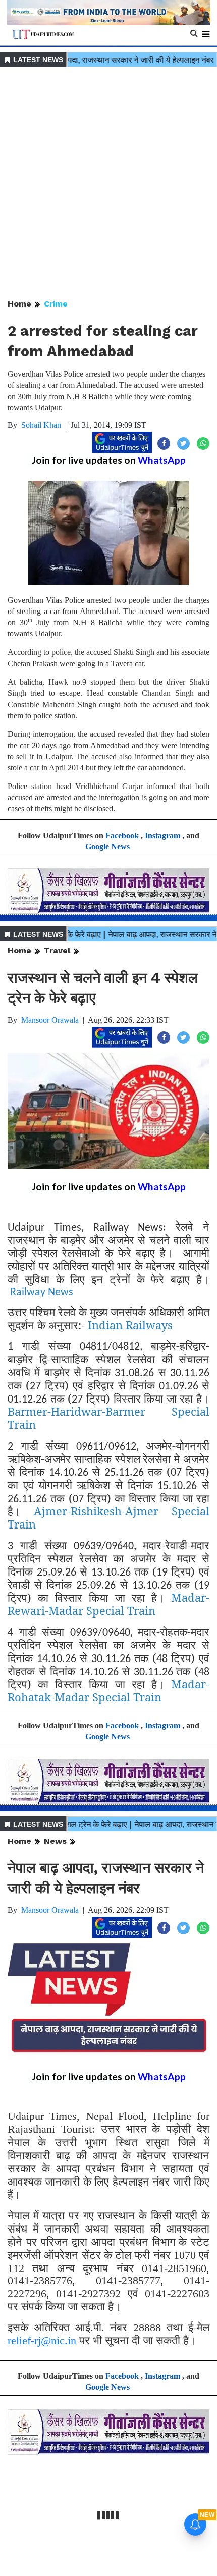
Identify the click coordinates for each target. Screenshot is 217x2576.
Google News (107, 846)
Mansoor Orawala (50, 1020)
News (55, 1841)
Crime (56, 304)
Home (19, 304)
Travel (57, 951)
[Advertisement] (108, 184)
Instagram (162, 835)
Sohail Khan (41, 425)
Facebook (122, 835)
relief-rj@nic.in (42, 2341)
